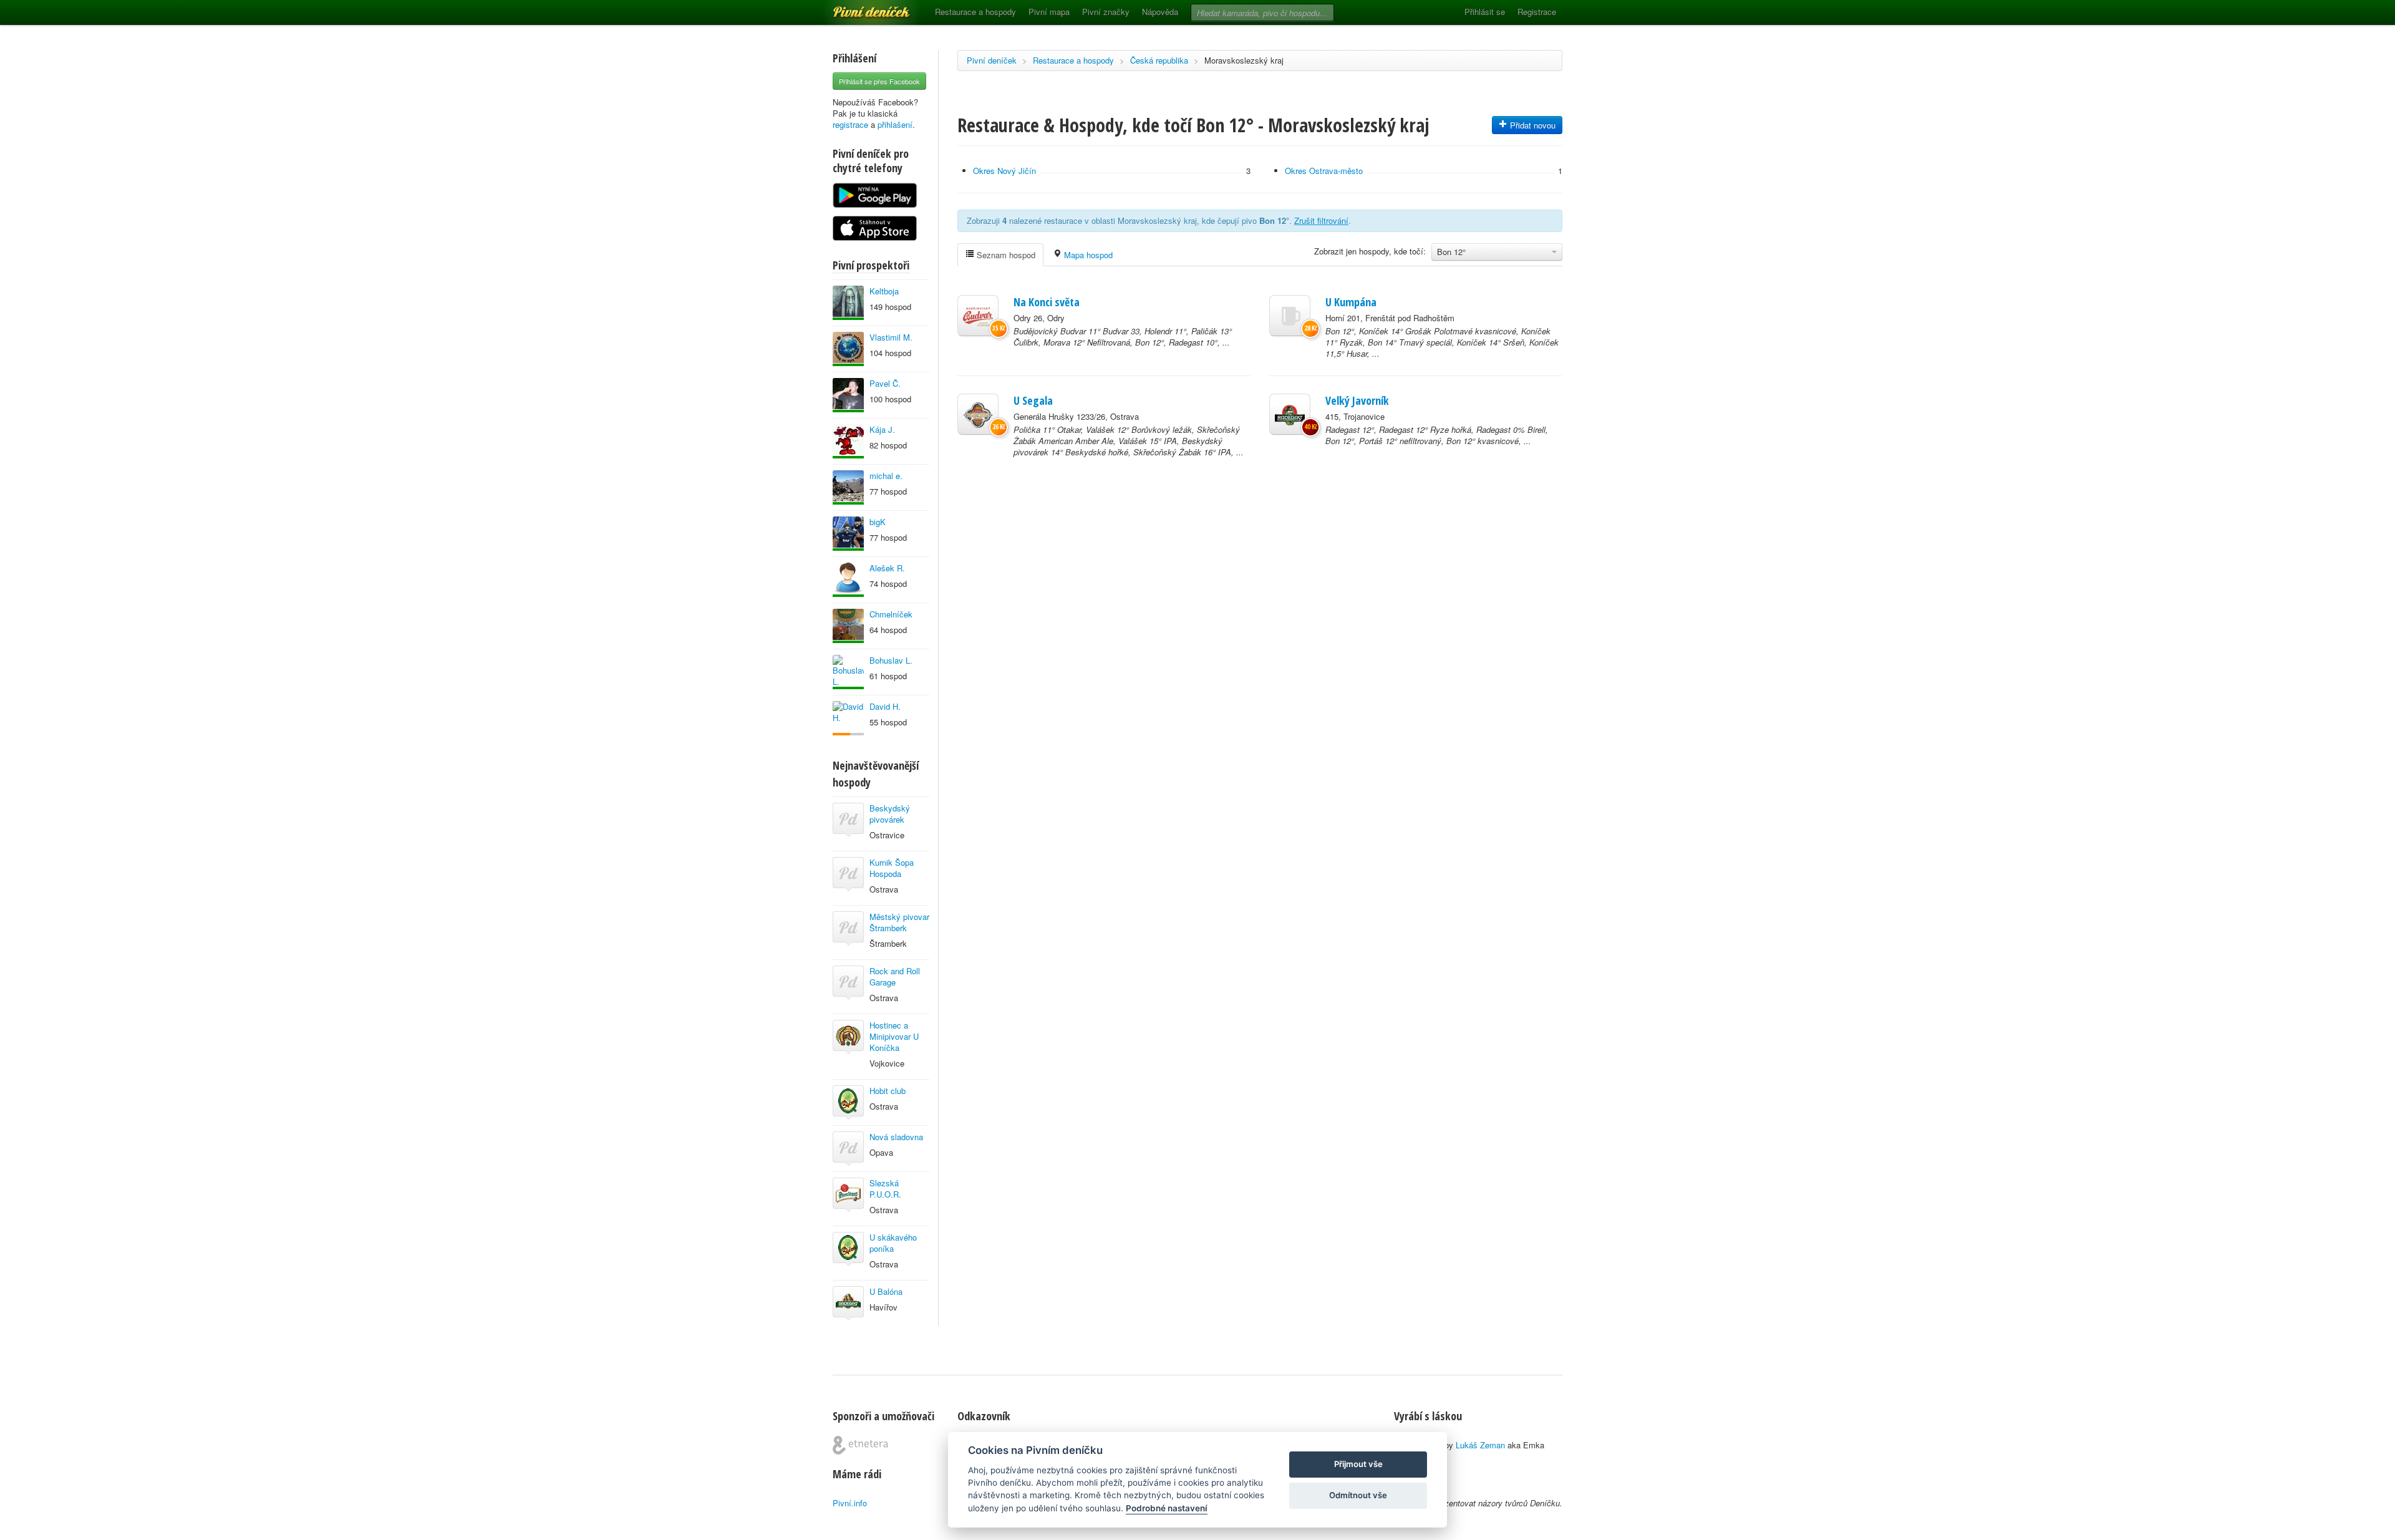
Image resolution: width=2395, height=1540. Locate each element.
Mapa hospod (1087, 255)
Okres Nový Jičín (1004, 171)
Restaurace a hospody (975, 12)
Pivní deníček (858, 7)
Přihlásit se (1485, 12)
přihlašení (895, 124)
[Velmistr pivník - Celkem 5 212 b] (848, 395)
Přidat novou (1531, 125)
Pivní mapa (1049, 12)
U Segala (1033, 400)
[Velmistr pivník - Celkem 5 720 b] (848, 441)
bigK (878, 522)
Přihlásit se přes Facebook (879, 81)
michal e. (886, 476)
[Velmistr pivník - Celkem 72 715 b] (848, 534)
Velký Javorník (1357, 400)
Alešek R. (887, 568)
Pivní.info (850, 1503)
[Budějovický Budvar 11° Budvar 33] (978, 316)
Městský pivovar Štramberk (899, 922)
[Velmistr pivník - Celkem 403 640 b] (848, 349)
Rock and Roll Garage (895, 976)
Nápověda (1160, 12)
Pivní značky (1106, 12)
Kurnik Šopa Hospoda (892, 868)
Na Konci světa (1047, 302)
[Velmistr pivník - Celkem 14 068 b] (848, 303)
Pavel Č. (885, 383)
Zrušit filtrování (1321, 220)
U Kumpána (1351, 302)
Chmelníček (891, 614)
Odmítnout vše (1358, 1495)
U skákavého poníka (893, 1243)
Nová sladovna (896, 1137)
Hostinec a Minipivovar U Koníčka (894, 1036)
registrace (850, 124)
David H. (885, 706)
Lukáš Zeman (1480, 1445)
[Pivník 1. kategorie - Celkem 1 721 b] (848, 718)
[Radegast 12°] (1290, 414)
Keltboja (884, 291)
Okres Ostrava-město (1324, 171)
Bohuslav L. (891, 660)
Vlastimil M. (891, 337)
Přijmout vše (1358, 1464)
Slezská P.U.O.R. (885, 1189)
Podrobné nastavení (1167, 1508)
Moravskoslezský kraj (1244, 60)
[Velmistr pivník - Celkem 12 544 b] (848, 580)
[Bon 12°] (1290, 316)
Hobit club (888, 1091)
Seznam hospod (1005, 255)
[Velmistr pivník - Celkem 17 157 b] (848, 487)
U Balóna (886, 1291)
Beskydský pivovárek (890, 814)
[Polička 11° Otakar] (978, 414)
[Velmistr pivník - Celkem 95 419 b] (848, 672)
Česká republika (1159, 60)
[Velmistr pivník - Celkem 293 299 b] (848, 626)
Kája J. (882, 429)
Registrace (1537, 12)
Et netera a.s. (860, 1445)
